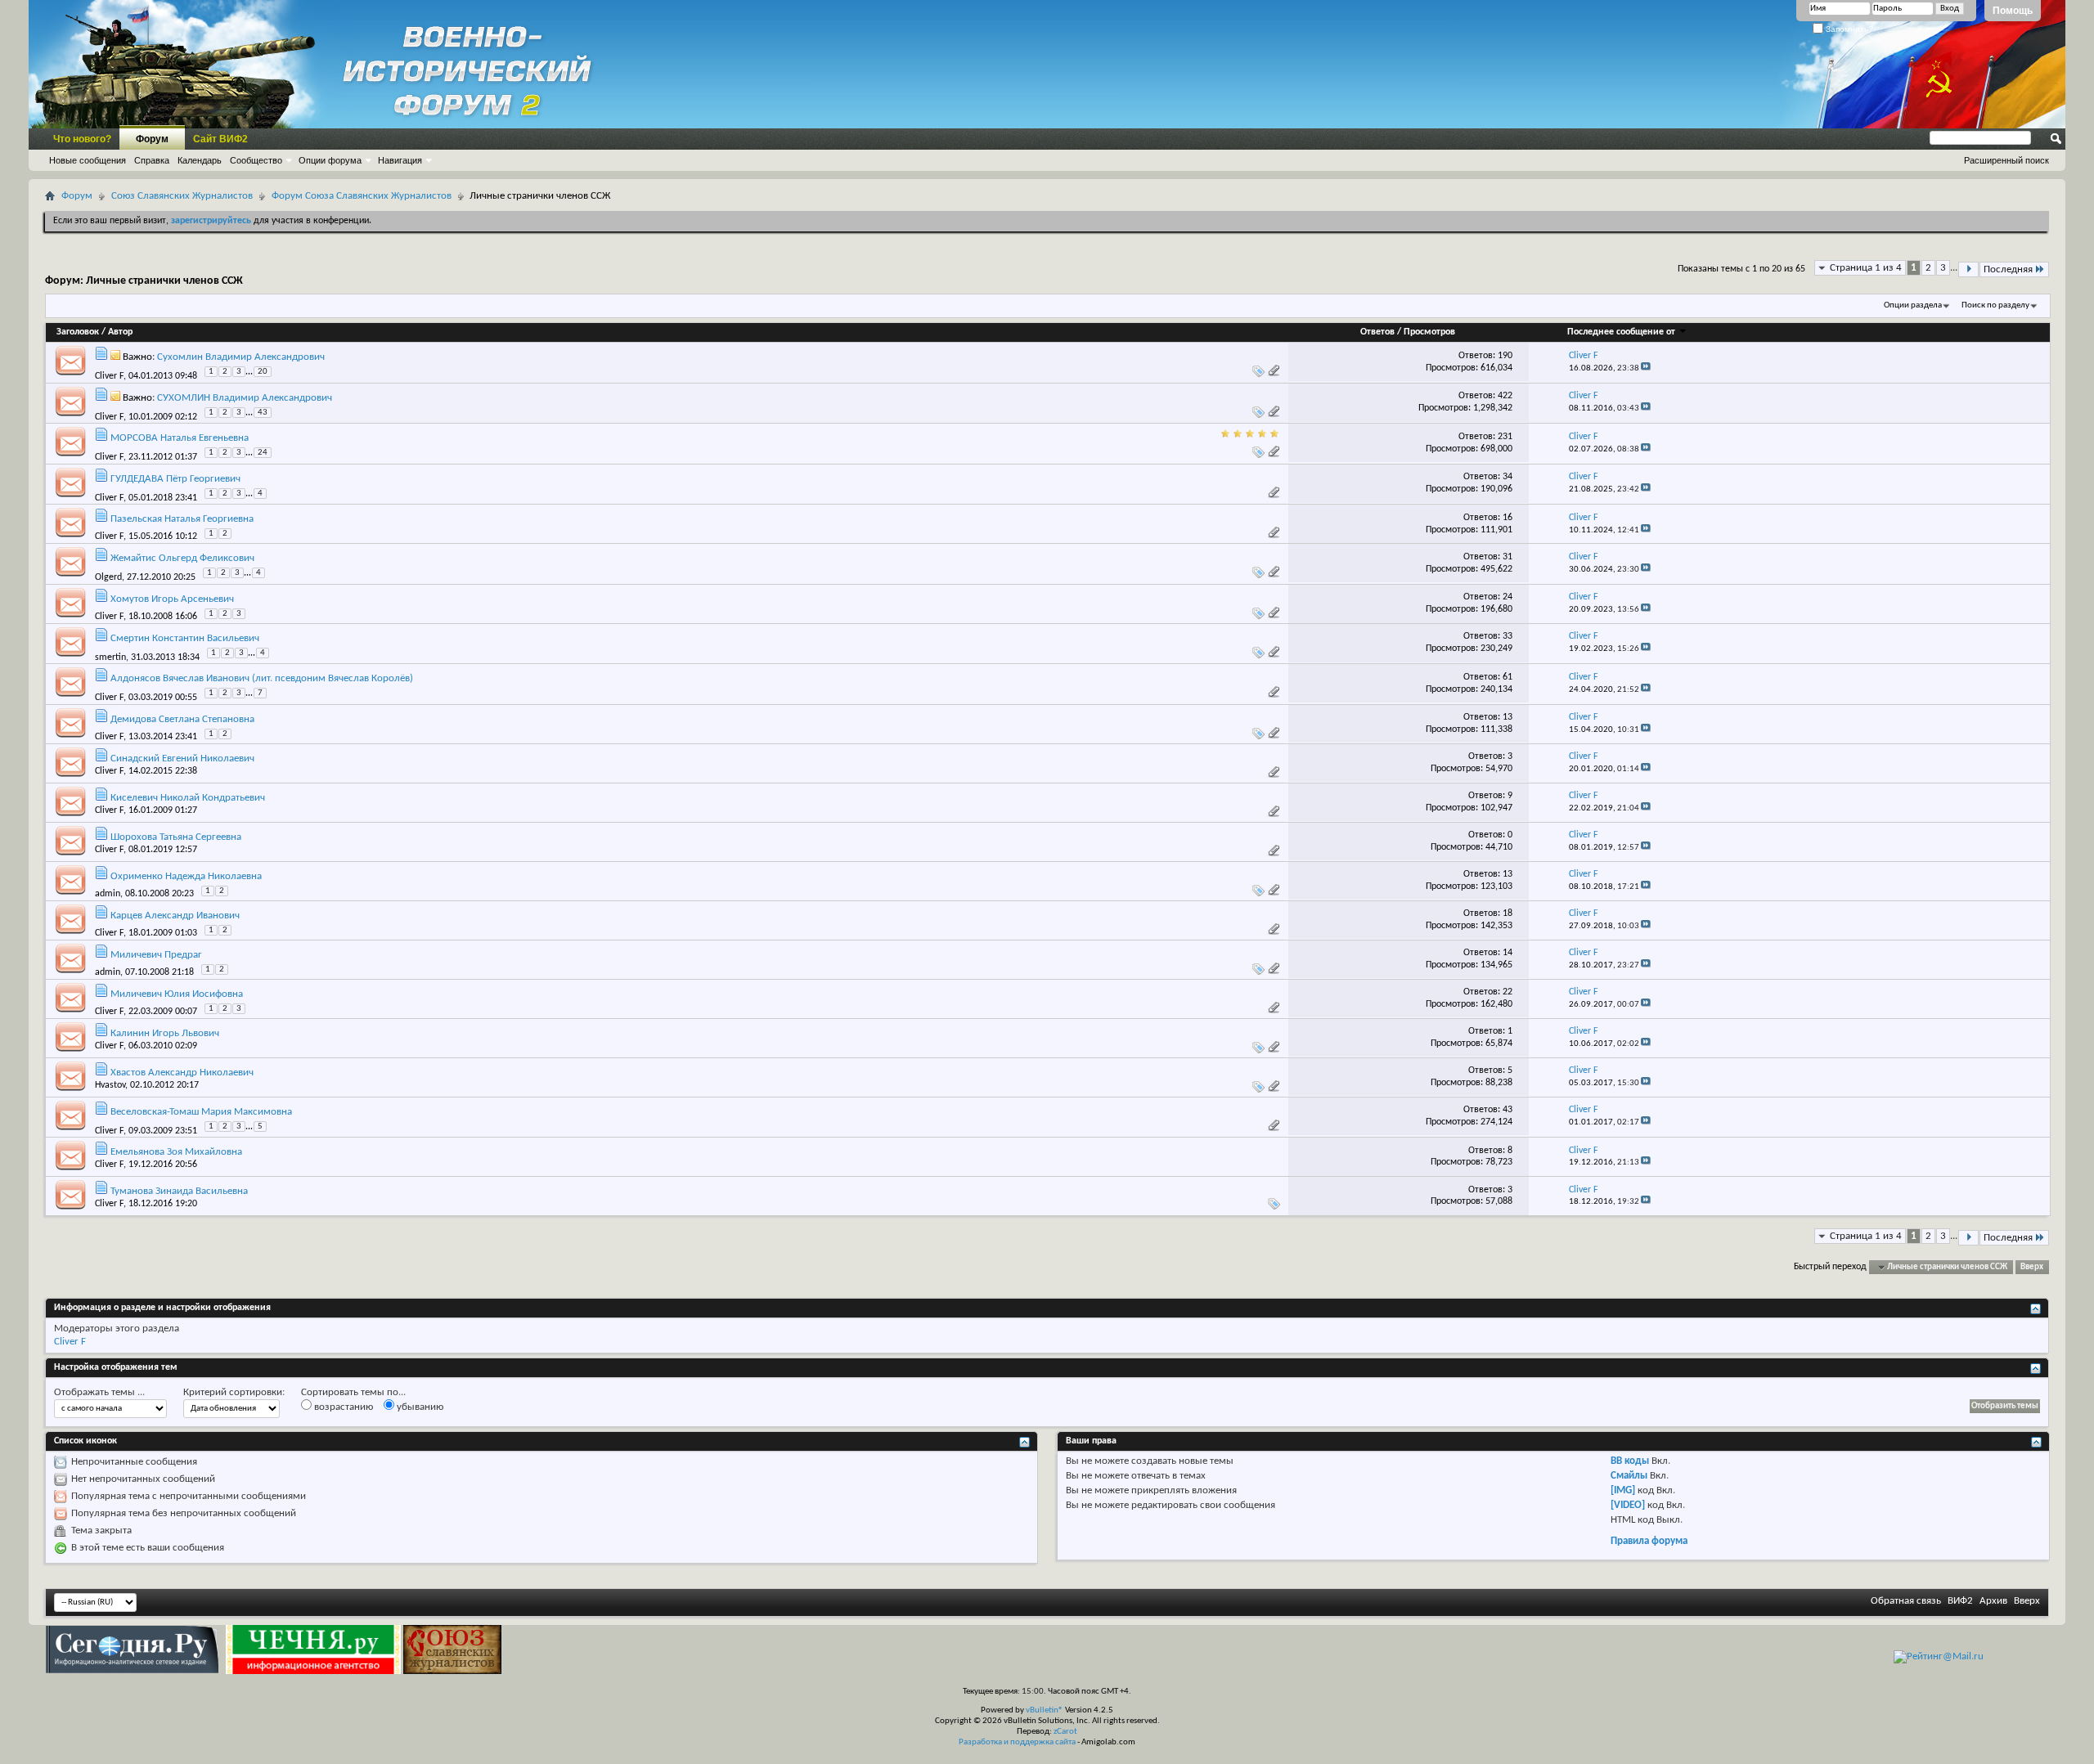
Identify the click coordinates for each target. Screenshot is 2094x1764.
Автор (120, 332)
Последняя (2008, 269)
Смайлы (1629, 1476)
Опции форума (330, 160)
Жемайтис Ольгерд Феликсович (182, 558)
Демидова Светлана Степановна (182, 719)
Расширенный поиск (2006, 160)
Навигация (400, 160)
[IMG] (1623, 1490)
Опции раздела (1913, 305)
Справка (152, 160)
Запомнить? (1848, 29)
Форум (152, 139)
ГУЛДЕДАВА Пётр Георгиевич (175, 479)
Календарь (200, 160)
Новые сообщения (88, 160)
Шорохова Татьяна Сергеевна (176, 837)
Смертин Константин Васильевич (185, 638)
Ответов (1377, 332)
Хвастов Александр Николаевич (182, 1073)
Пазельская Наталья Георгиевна (182, 519)
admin (108, 894)
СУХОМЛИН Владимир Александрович (245, 398)
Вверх (2032, 1267)
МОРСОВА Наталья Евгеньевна (180, 438)
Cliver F (109, 376)
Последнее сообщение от (1621, 332)
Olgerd (108, 577)
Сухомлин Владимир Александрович (241, 357)
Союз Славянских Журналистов (182, 196)
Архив (1993, 1601)
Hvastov (110, 1085)
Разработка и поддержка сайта (1017, 1742)
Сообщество (256, 160)
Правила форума (1649, 1541)
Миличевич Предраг (156, 955)
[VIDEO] (1628, 1505)
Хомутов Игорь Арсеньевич (172, 599)
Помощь (2013, 11)
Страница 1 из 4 (1866, 268)
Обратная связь (1906, 1601)
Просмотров (1429, 332)
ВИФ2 (1960, 1601)
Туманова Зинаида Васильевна (179, 1191)
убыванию (419, 1407)
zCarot (1065, 1732)
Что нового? (82, 139)
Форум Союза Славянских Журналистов (362, 196)
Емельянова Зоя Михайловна (176, 1152)
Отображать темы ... (99, 1392)
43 (263, 413)
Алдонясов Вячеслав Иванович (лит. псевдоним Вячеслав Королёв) (262, 678)
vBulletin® (1045, 1710)
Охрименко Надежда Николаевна (186, 876)
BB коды (1630, 1461)
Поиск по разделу (1995, 305)
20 (263, 372)
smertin (110, 657)
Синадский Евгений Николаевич (182, 759)
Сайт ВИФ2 (220, 139)
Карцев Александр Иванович (175, 916)
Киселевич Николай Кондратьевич (188, 798)
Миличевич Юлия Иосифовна (177, 994)
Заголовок (78, 332)
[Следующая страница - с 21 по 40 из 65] (1968, 269)
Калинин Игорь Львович (165, 1033)
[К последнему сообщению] (1646, 368)
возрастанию (342, 1407)
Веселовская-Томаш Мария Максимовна (201, 1112)
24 (263, 453)
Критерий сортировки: (234, 1392)
